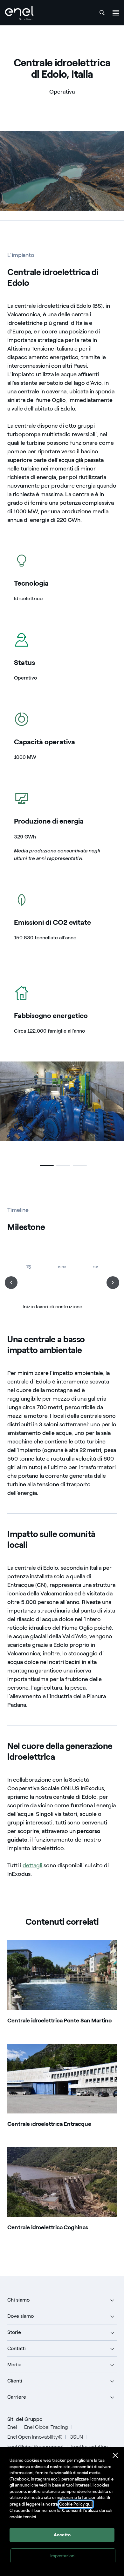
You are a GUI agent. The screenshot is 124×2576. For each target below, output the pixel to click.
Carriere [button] (17, 2397)
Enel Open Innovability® (35, 2437)
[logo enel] (19, 13)
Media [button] (14, 2365)
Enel (12, 2427)
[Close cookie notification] (115, 2455)
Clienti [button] (15, 2381)
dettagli (32, 1865)
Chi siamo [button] (18, 2300)
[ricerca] (102, 13)
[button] (45, 1166)
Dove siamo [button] (21, 2316)
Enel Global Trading (46, 2427)
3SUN (76, 2437)
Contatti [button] (17, 2348)
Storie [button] (14, 2332)
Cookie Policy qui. (76, 2504)
